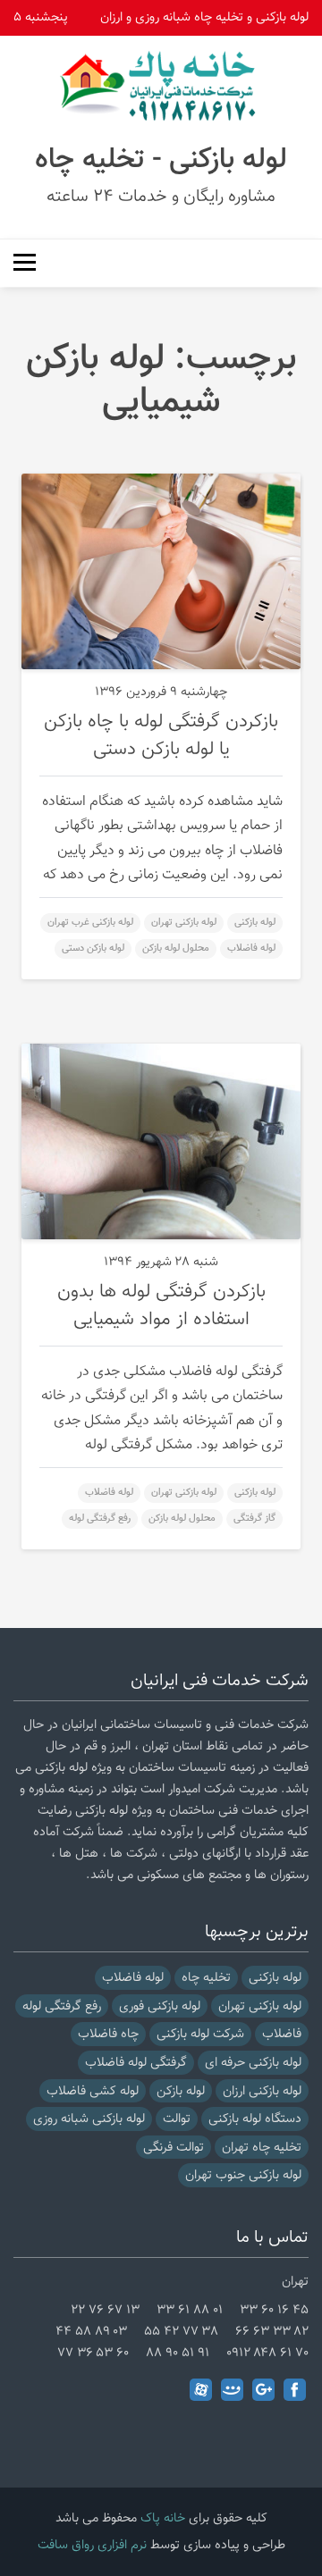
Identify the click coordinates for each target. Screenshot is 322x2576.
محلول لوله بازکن (176, 948)
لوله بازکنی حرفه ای (253, 2063)
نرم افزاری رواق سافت (92, 2545)
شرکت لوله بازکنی (200, 2034)
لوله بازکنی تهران (184, 923)
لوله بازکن (181, 2091)
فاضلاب (282, 2034)
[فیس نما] (232, 2390)
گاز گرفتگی (254, 1519)
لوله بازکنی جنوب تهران (243, 2175)
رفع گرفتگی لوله (100, 1519)
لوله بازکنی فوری (160, 2006)
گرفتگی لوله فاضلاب (136, 2063)
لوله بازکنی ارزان (262, 2091)
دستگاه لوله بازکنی (255, 2119)
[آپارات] (201, 2390)
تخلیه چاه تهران (262, 2148)
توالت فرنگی (174, 2148)
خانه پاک (163, 2518)
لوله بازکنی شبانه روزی (89, 2119)
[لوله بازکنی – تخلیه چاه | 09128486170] (161, 86)
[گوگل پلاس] (263, 2390)
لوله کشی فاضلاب (93, 2091)
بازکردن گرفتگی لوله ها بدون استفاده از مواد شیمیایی (161, 1306)
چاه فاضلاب (108, 2034)
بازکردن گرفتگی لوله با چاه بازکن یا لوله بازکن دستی (161, 736)
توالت (177, 2119)
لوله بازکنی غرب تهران (90, 923)
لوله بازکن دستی (93, 948)
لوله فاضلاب (251, 948)
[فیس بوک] (295, 2390)
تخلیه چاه (206, 1978)
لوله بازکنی (255, 923)
